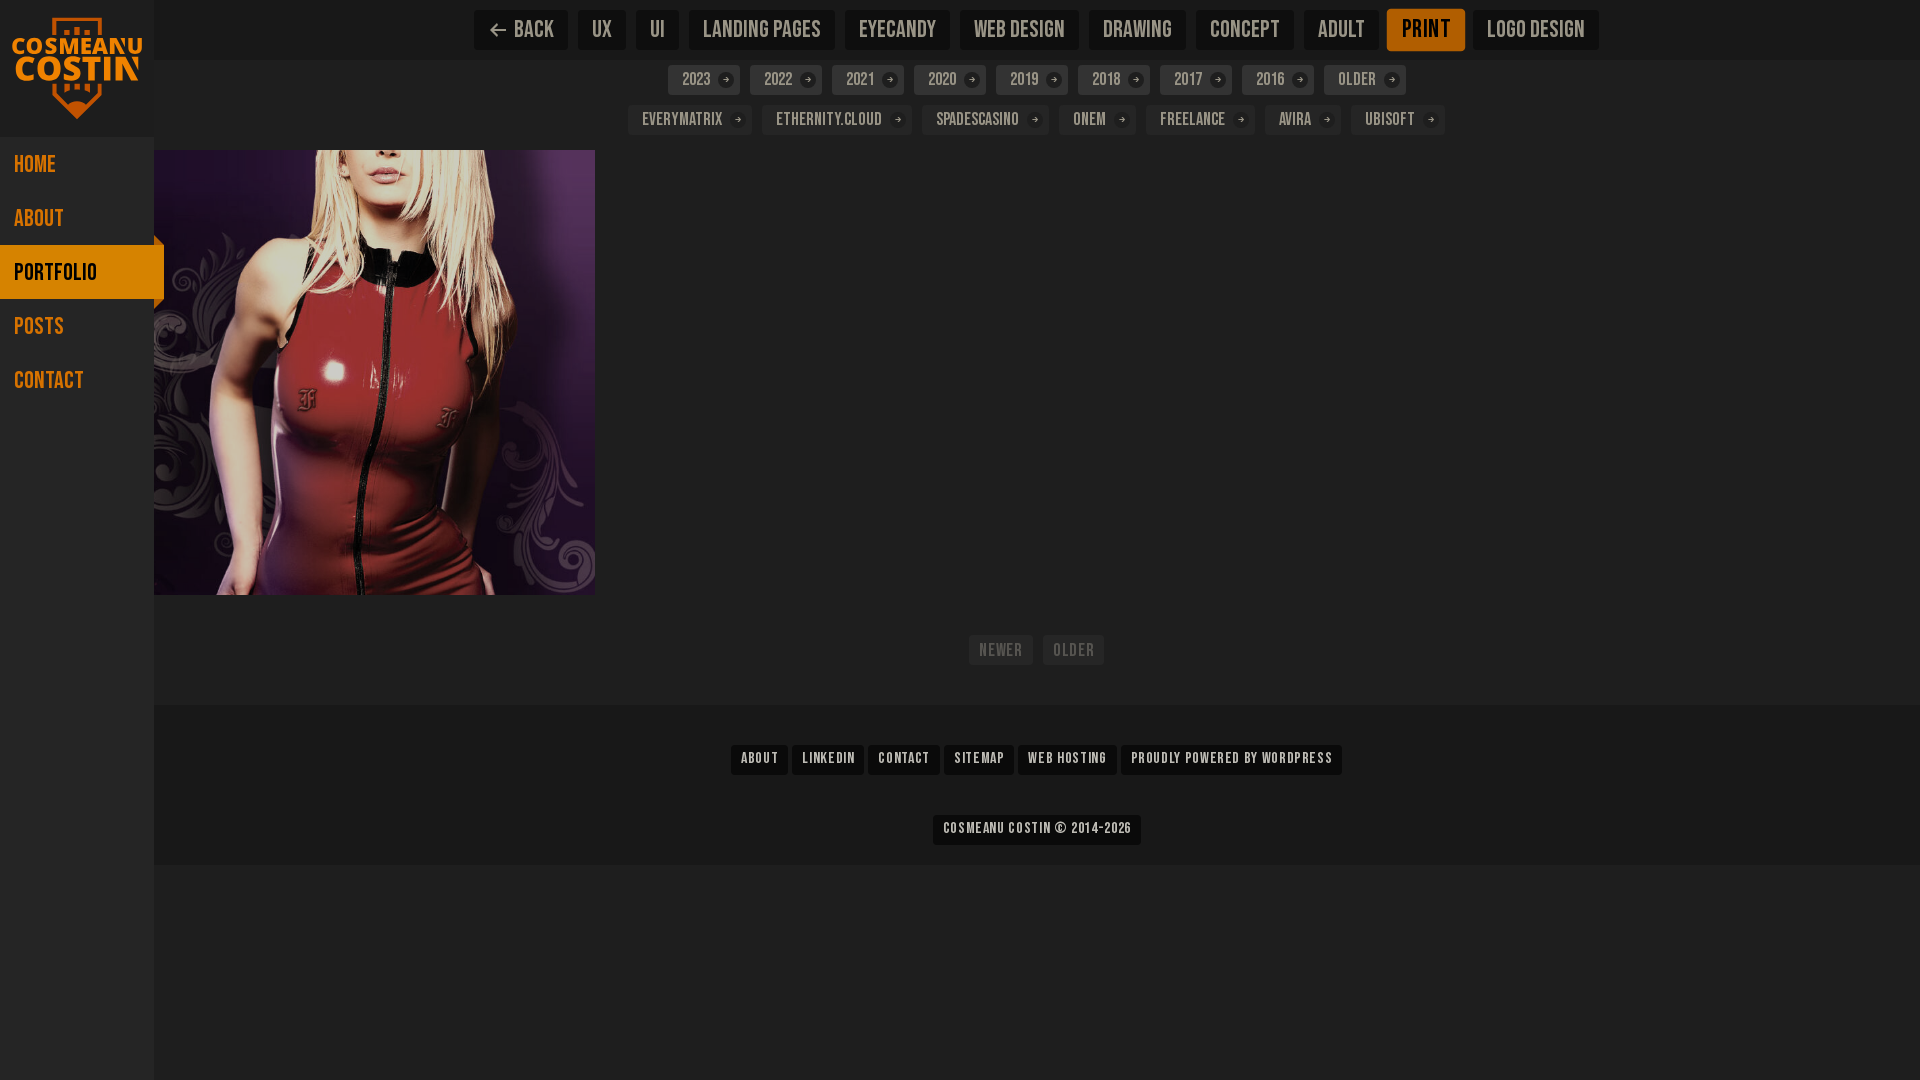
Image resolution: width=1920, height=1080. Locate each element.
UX (602, 29)
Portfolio (55, 272)
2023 (696, 79)
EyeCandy (897, 29)
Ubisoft (1390, 119)
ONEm (1089, 119)
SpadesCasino (977, 119)
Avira (1295, 119)
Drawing (1137, 29)
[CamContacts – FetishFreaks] (375, 372)
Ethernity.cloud (829, 119)
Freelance (1192, 119)
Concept (1245, 29)
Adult (1341, 29)
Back (534, 29)
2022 (778, 79)
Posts (39, 326)
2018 (1106, 79)
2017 (1188, 79)
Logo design (1536, 29)
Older (1357, 79)
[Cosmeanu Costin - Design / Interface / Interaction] (77, 68)
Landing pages (762, 29)
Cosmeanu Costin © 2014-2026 (1037, 828)
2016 (1270, 79)
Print (1426, 29)
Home (35, 164)
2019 (1024, 79)
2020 (942, 79)
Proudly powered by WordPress (1232, 758)
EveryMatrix (682, 119)
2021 (860, 79)
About (39, 218)
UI (657, 29)
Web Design (1019, 29)
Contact (49, 380)
